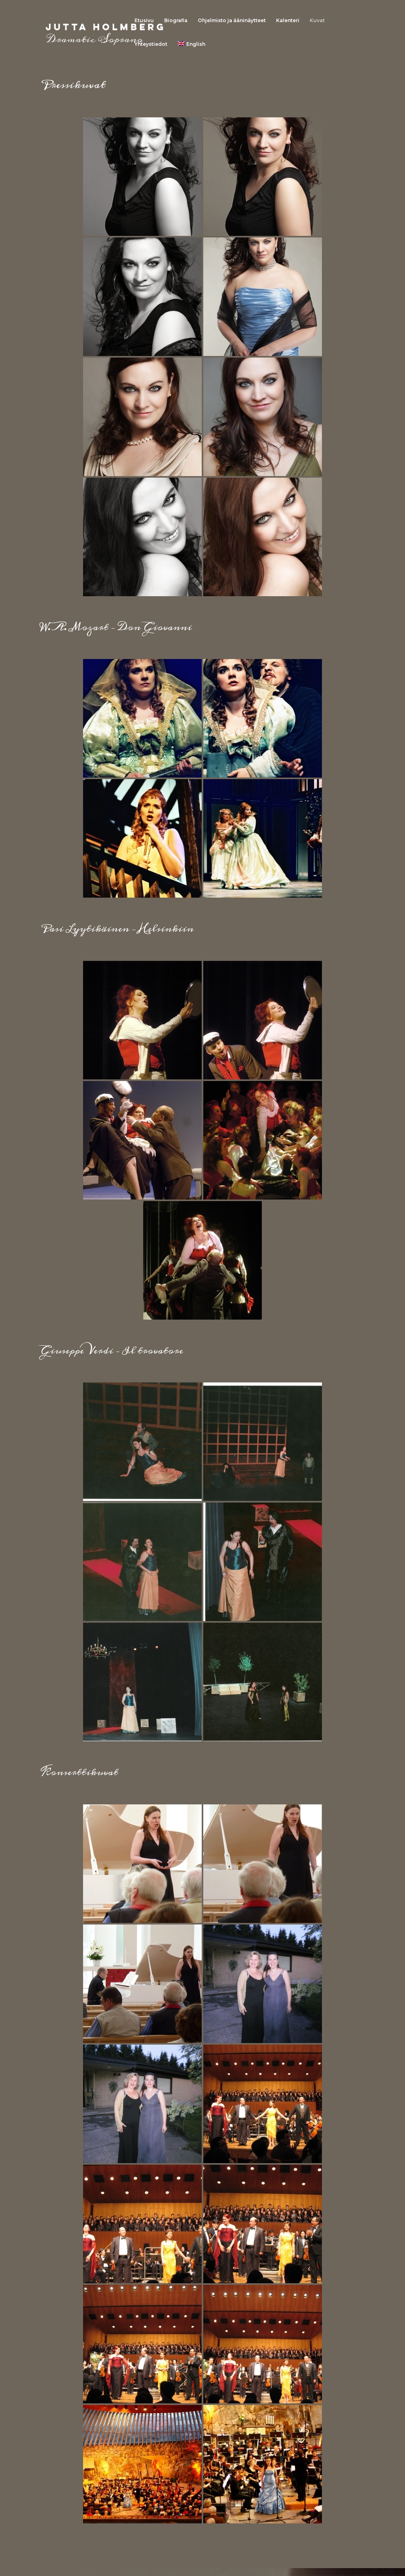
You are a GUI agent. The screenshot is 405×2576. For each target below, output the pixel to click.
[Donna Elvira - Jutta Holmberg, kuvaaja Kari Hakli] (142, 718)
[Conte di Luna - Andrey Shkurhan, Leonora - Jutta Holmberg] (142, 1562)
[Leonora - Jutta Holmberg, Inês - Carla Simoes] (263, 1682)
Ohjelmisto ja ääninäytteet (232, 21)
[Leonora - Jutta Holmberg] (142, 1682)
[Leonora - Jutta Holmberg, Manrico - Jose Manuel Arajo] (142, 1442)
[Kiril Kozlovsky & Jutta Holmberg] (142, 1984)
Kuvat (317, 21)
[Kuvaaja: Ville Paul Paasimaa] (142, 177)
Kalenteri (288, 21)
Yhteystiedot (151, 44)
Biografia (176, 21)
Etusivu (144, 21)
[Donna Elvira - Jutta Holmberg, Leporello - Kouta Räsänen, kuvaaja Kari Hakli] (263, 718)
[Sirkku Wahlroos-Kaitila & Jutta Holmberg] (263, 1984)
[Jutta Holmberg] (142, 1864)
